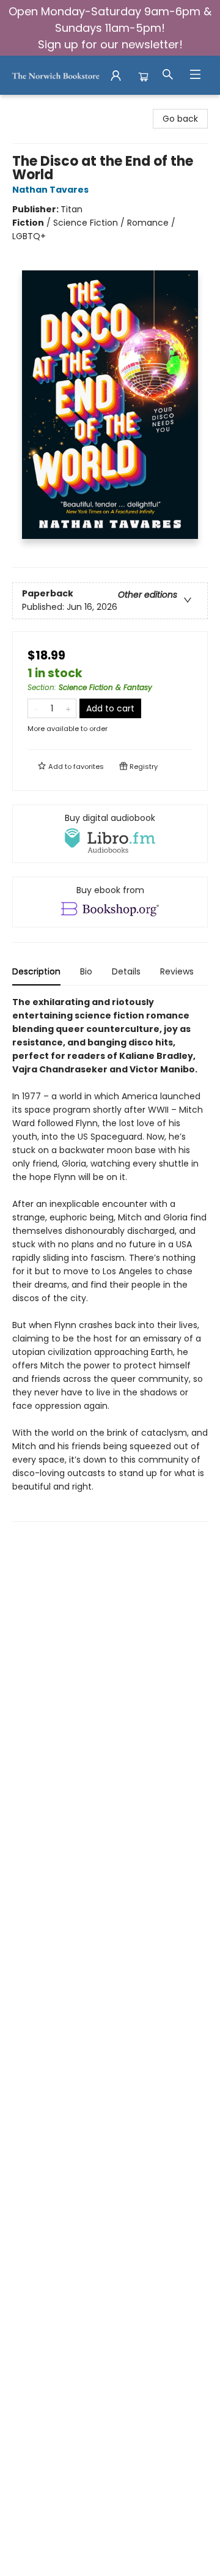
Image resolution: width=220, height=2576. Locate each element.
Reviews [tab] (177, 971)
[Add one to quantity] (68, 708)
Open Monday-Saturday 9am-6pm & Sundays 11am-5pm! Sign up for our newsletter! (110, 28)
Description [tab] (36, 971)
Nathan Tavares (50, 190)
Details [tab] (126, 971)
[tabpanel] (110, 1259)
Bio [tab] (86, 971)
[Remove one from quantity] (36, 708)
